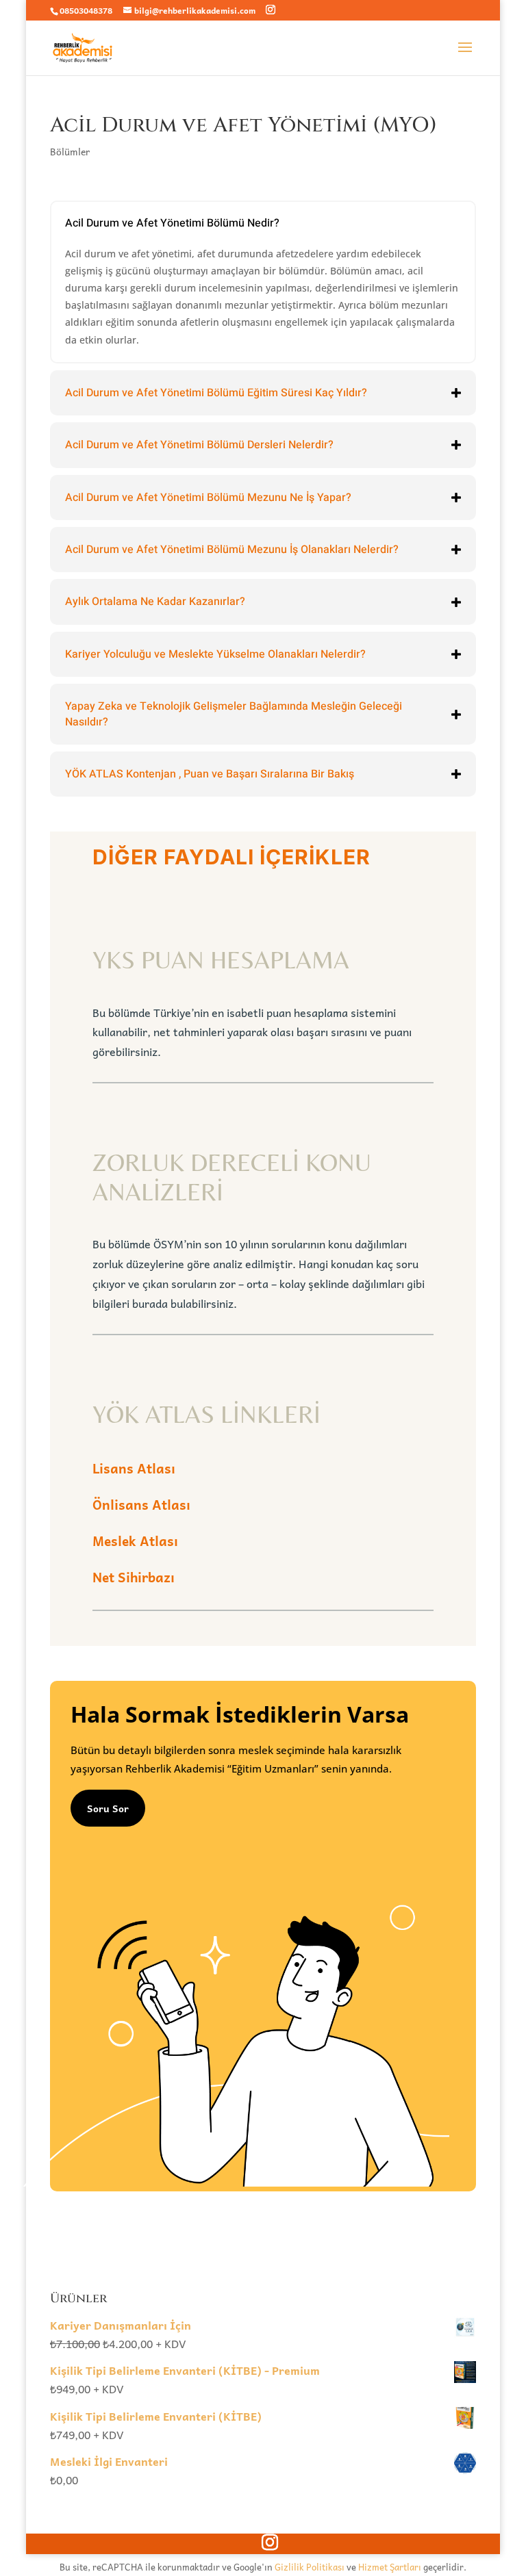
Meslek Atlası (135, 1541)
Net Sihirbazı (134, 1577)
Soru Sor (108, 1808)
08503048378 (86, 10)
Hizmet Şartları (390, 2567)
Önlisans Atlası (141, 1504)
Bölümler (70, 151)
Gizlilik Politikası (310, 2567)
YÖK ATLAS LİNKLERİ (206, 1414)
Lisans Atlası (134, 1468)
